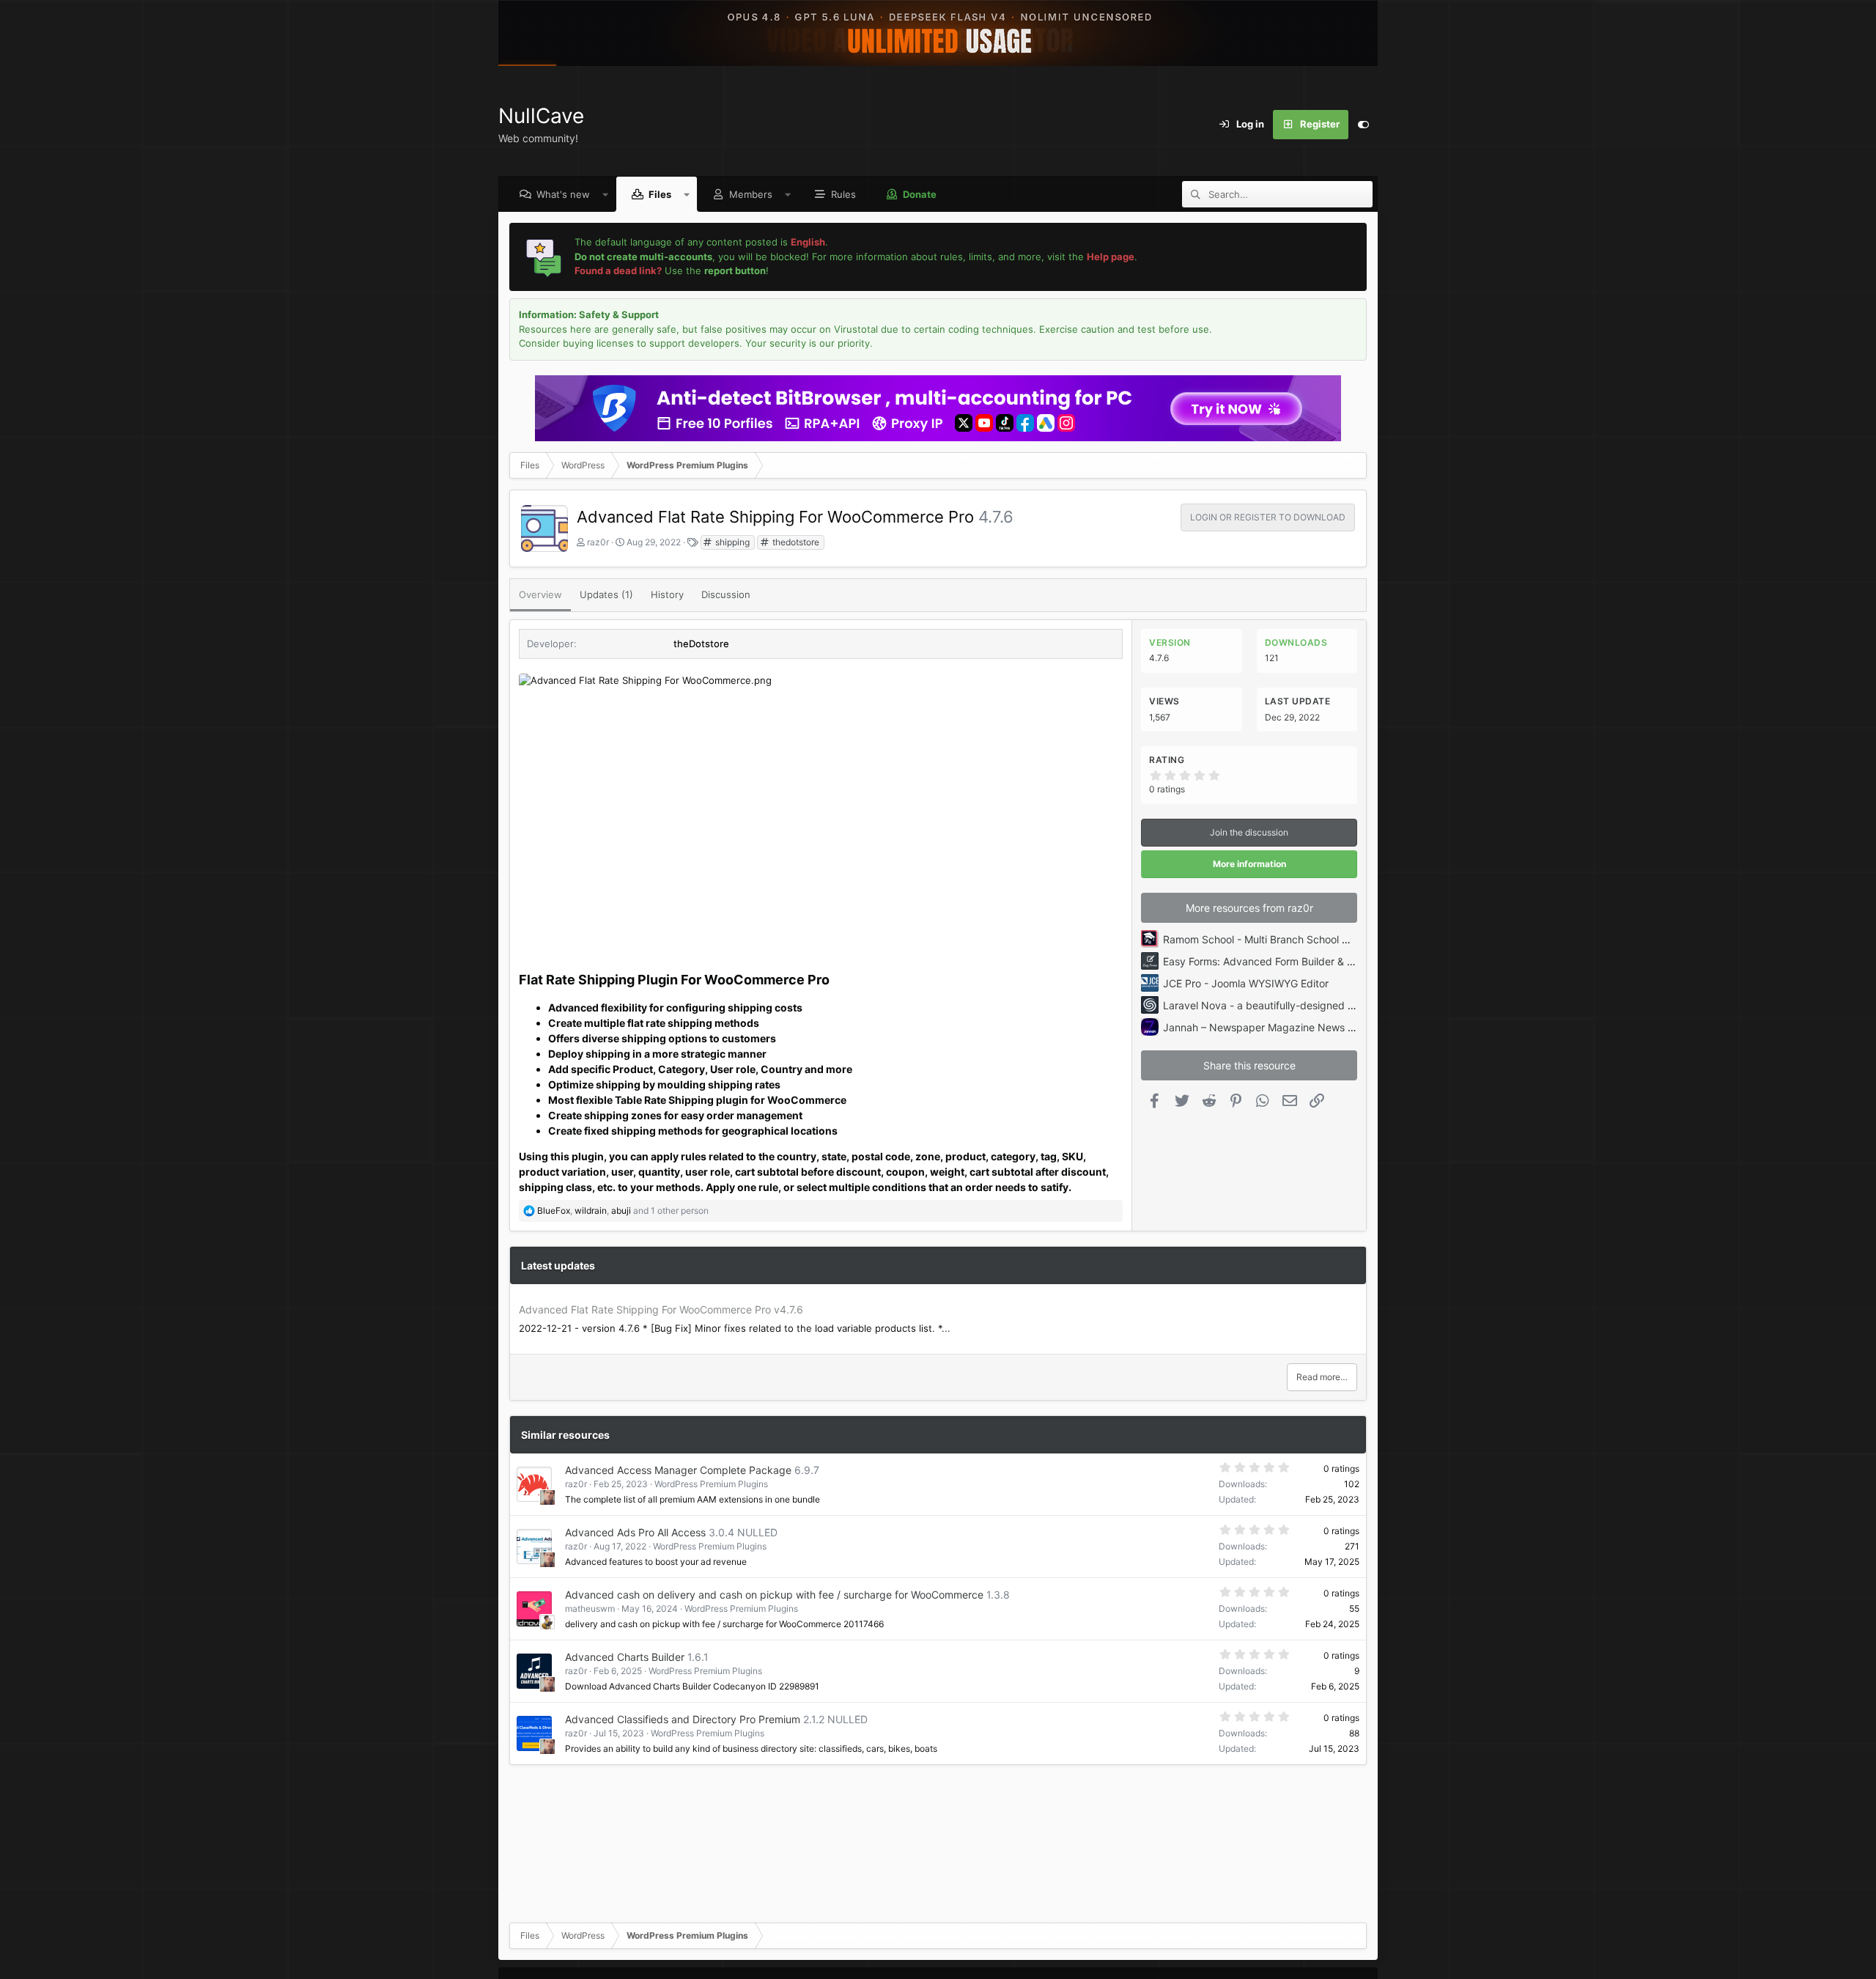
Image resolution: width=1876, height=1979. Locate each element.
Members (751, 194)
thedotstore (795, 542)
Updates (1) (606, 594)
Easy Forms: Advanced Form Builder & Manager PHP (1288, 961)
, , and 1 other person (623, 1210)
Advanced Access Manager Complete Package (678, 1470)
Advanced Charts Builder (625, 1657)
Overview (540, 594)
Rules (843, 194)
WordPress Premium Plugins (711, 1484)
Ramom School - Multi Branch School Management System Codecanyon (1335, 939)
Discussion (726, 594)
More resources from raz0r (1249, 908)
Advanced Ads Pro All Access (635, 1532)
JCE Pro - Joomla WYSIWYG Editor (1246, 983)
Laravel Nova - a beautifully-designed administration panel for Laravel (1331, 1005)
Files (660, 194)
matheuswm (590, 1608)
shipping (731, 542)
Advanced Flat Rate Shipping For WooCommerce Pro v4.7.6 (661, 1309)
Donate (920, 194)
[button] (606, 194)
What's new (563, 194)
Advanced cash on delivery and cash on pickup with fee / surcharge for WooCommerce (774, 1595)
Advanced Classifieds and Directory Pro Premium (683, 1719)
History (667, 594)
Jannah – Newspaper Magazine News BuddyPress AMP (1297, 1027)
